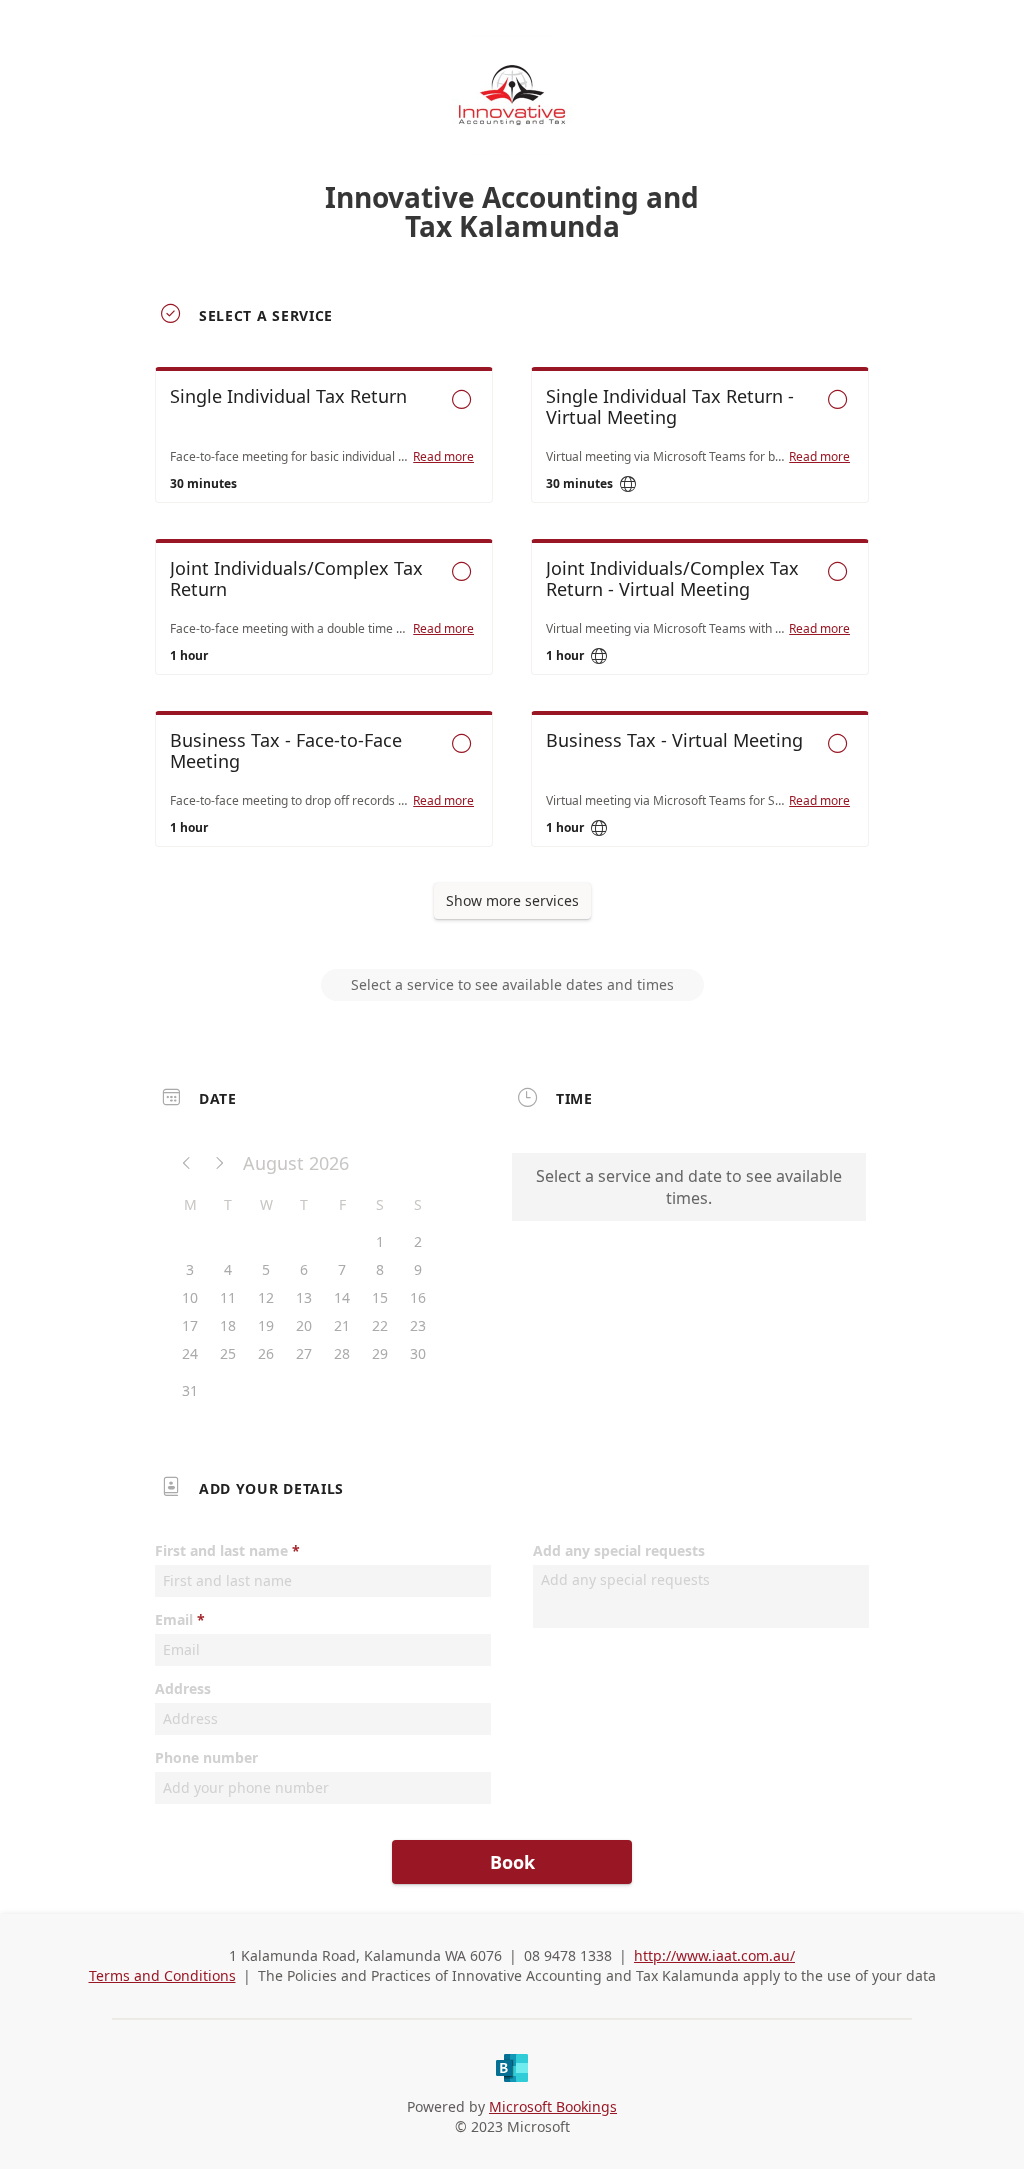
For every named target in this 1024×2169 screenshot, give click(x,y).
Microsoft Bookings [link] (553, 2106)
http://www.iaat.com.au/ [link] (714, 1955)
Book (512, 1862)
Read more (443, 457)
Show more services (512, 900)
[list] (512, 625)
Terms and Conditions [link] (162, 1975)
